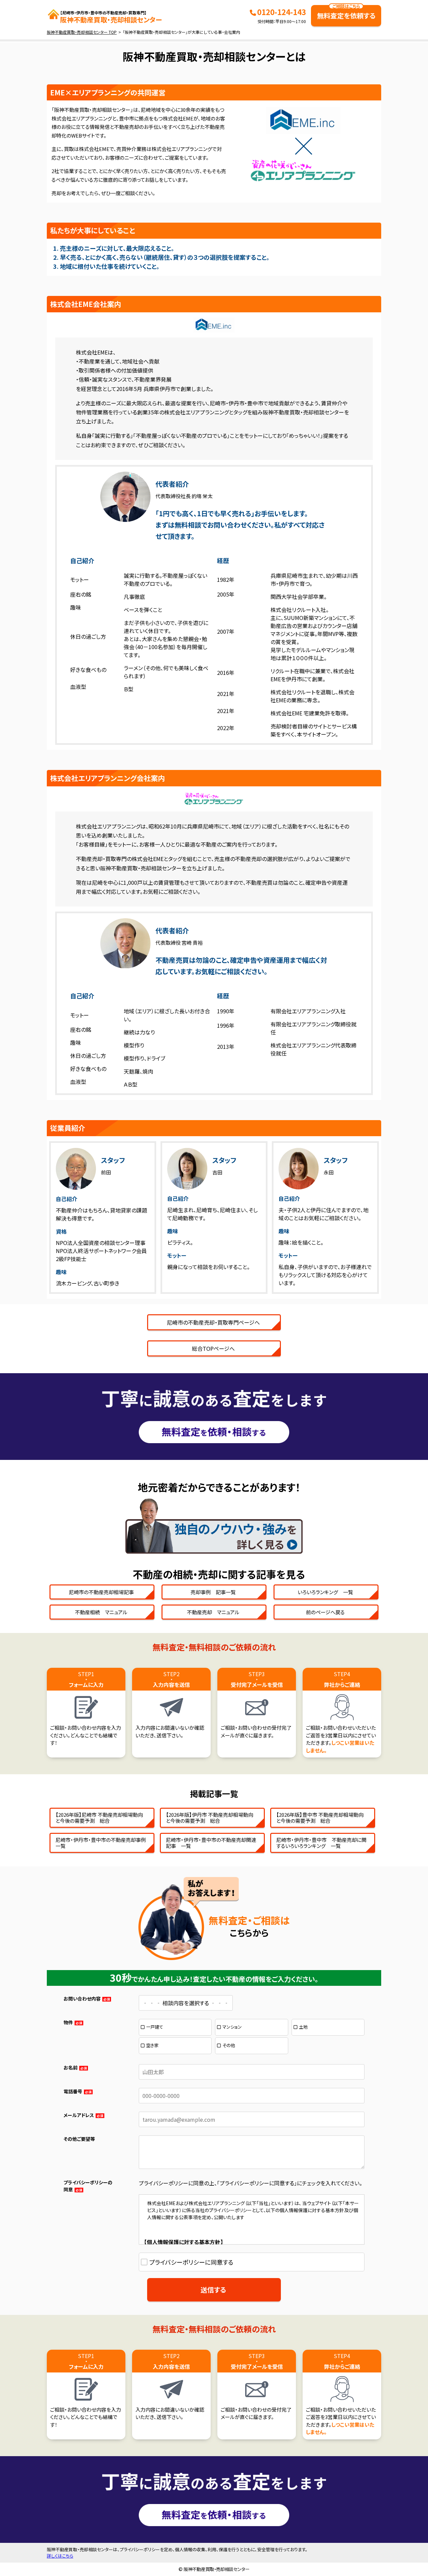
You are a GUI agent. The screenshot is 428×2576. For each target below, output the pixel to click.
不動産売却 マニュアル (213, 1612)
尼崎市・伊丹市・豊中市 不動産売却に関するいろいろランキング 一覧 (321, 1843)
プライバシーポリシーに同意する (191, 2262)
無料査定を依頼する (346, 13)
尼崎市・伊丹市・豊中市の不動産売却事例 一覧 (103, 1843)
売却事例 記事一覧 (213, 1592)
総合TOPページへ (213, 1348)
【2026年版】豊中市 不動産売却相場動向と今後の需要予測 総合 (320, 1818)
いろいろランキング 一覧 (325, 1592)
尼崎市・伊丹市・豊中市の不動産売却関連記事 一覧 (211, 1843)
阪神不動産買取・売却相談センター (111, 17)
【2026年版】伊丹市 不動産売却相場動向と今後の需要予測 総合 (209, 1818)
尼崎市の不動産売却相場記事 (101, 1592)
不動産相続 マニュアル (101, 1612)
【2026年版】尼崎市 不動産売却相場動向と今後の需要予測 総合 (99, 1818)
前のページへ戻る (325, 1612)
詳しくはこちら (60, 2556)
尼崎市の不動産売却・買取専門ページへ (213, 1322)
